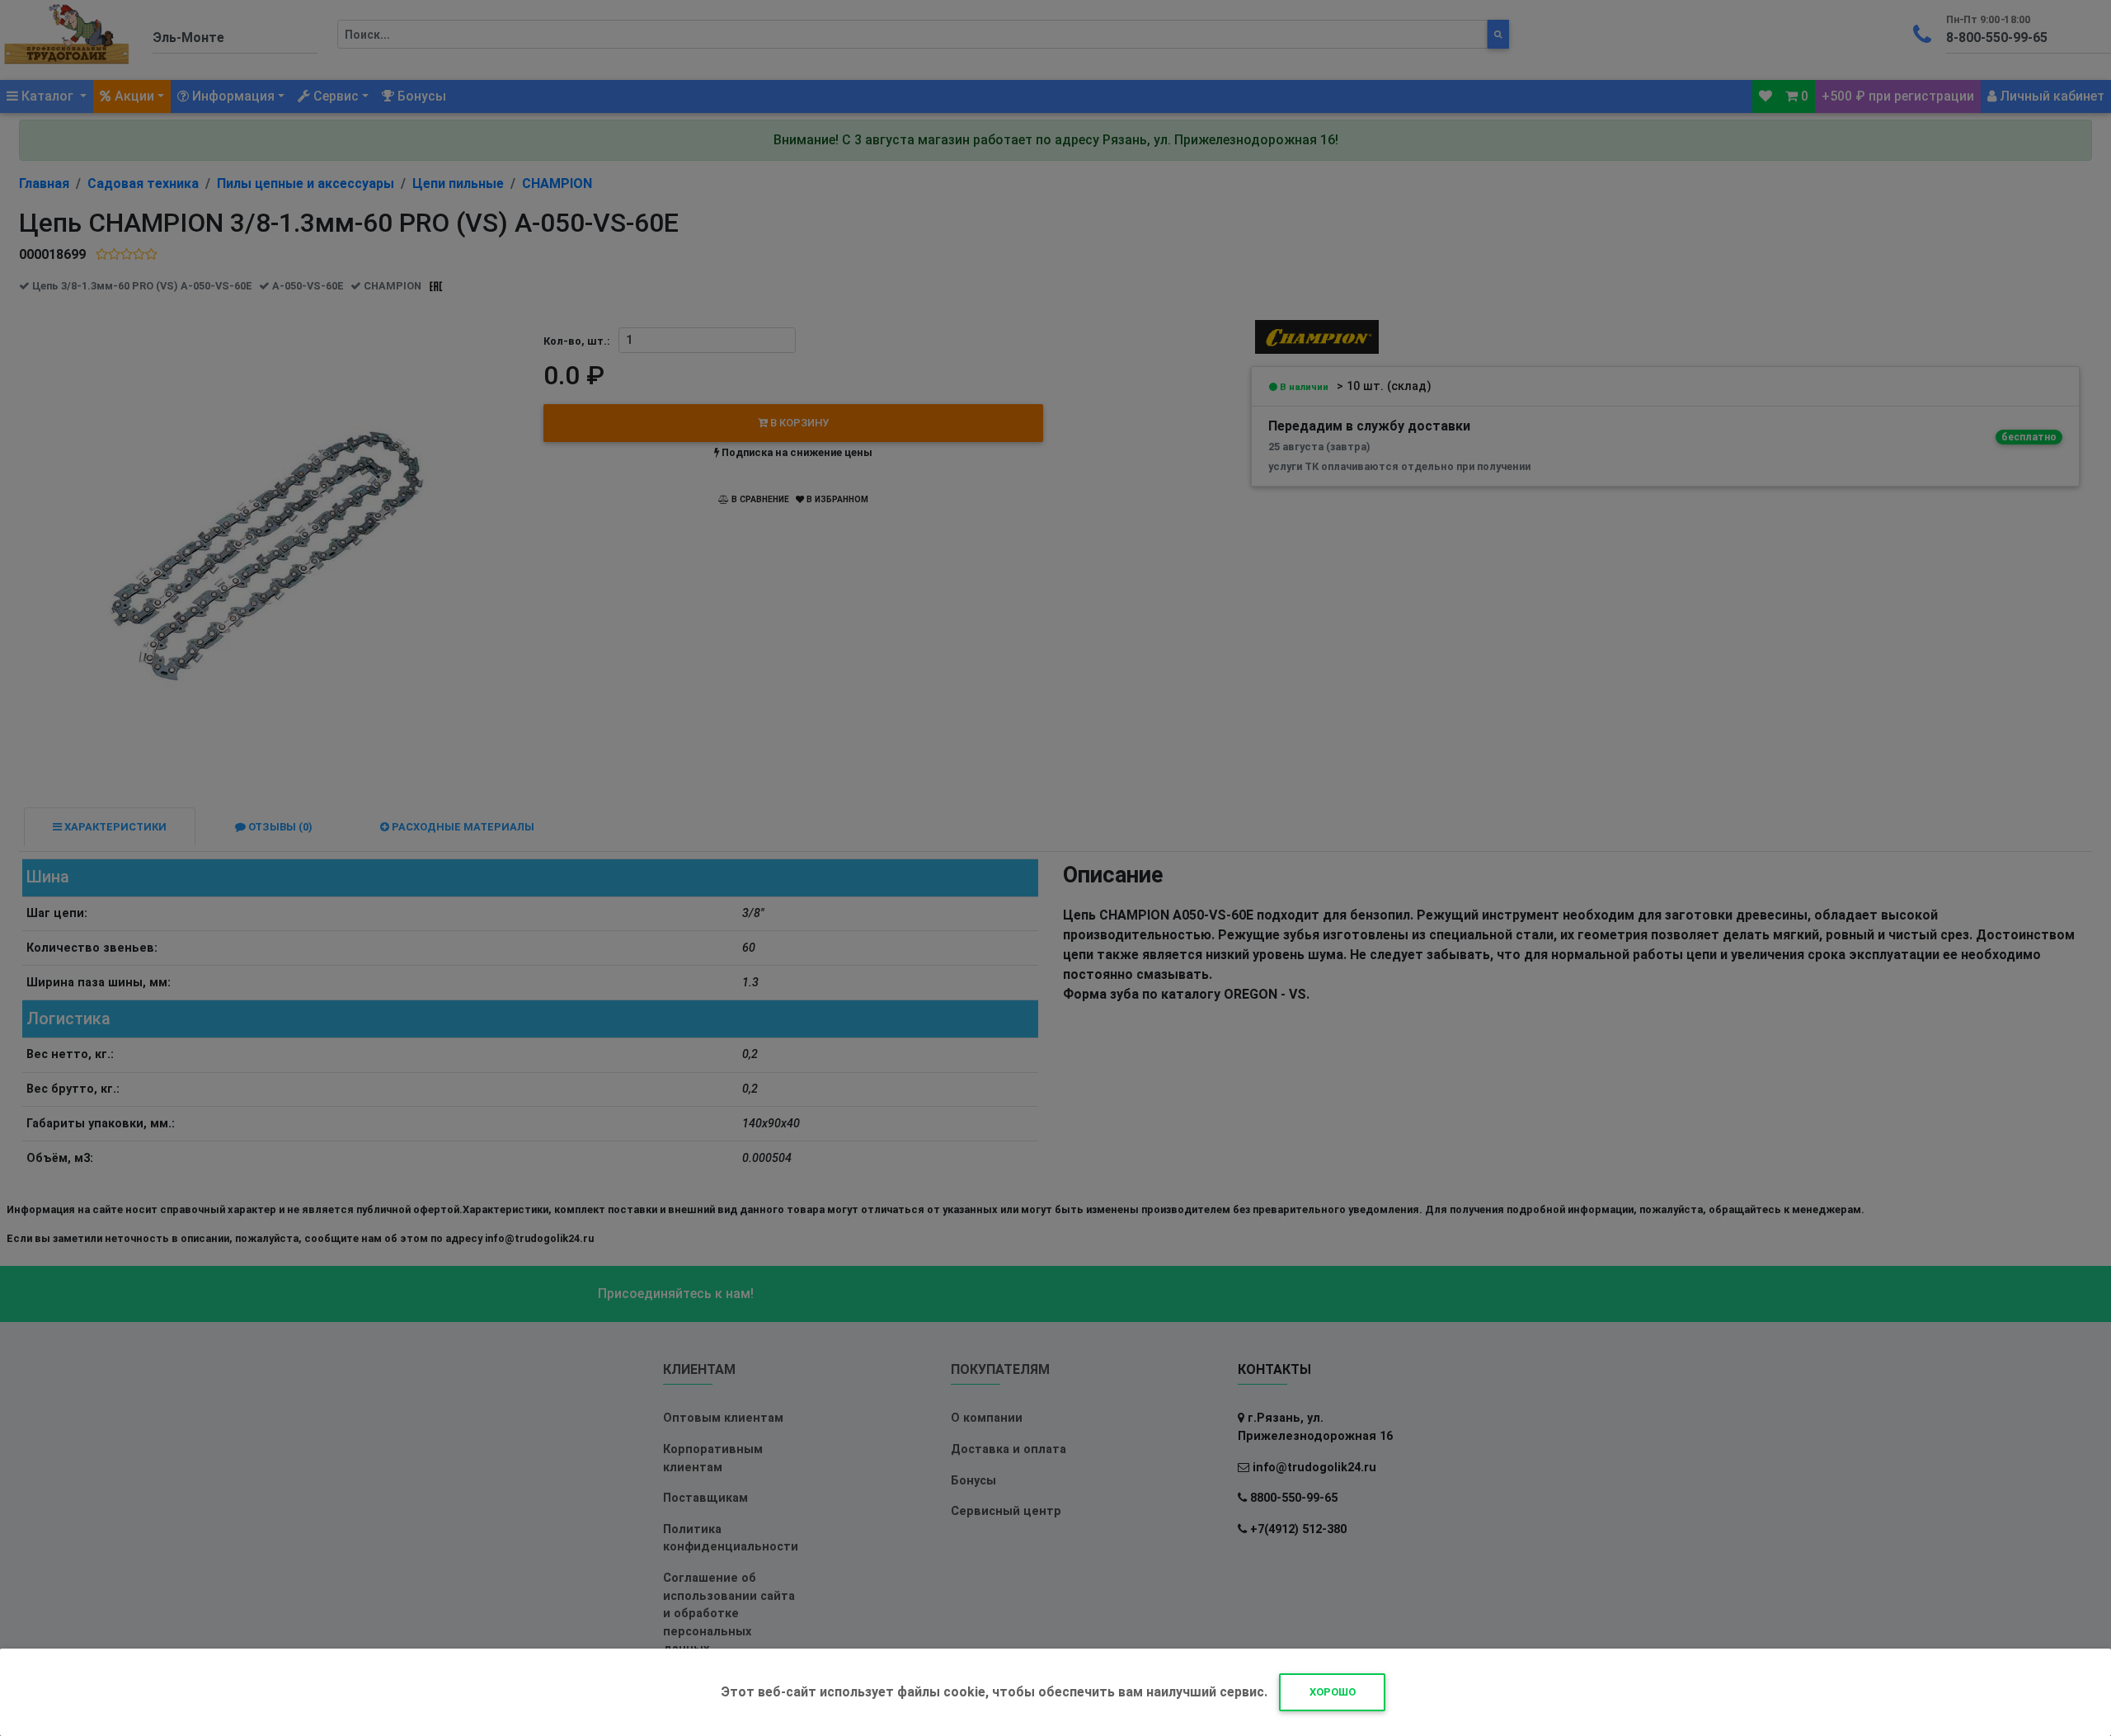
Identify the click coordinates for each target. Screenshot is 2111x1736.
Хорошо (1333, 1692)
